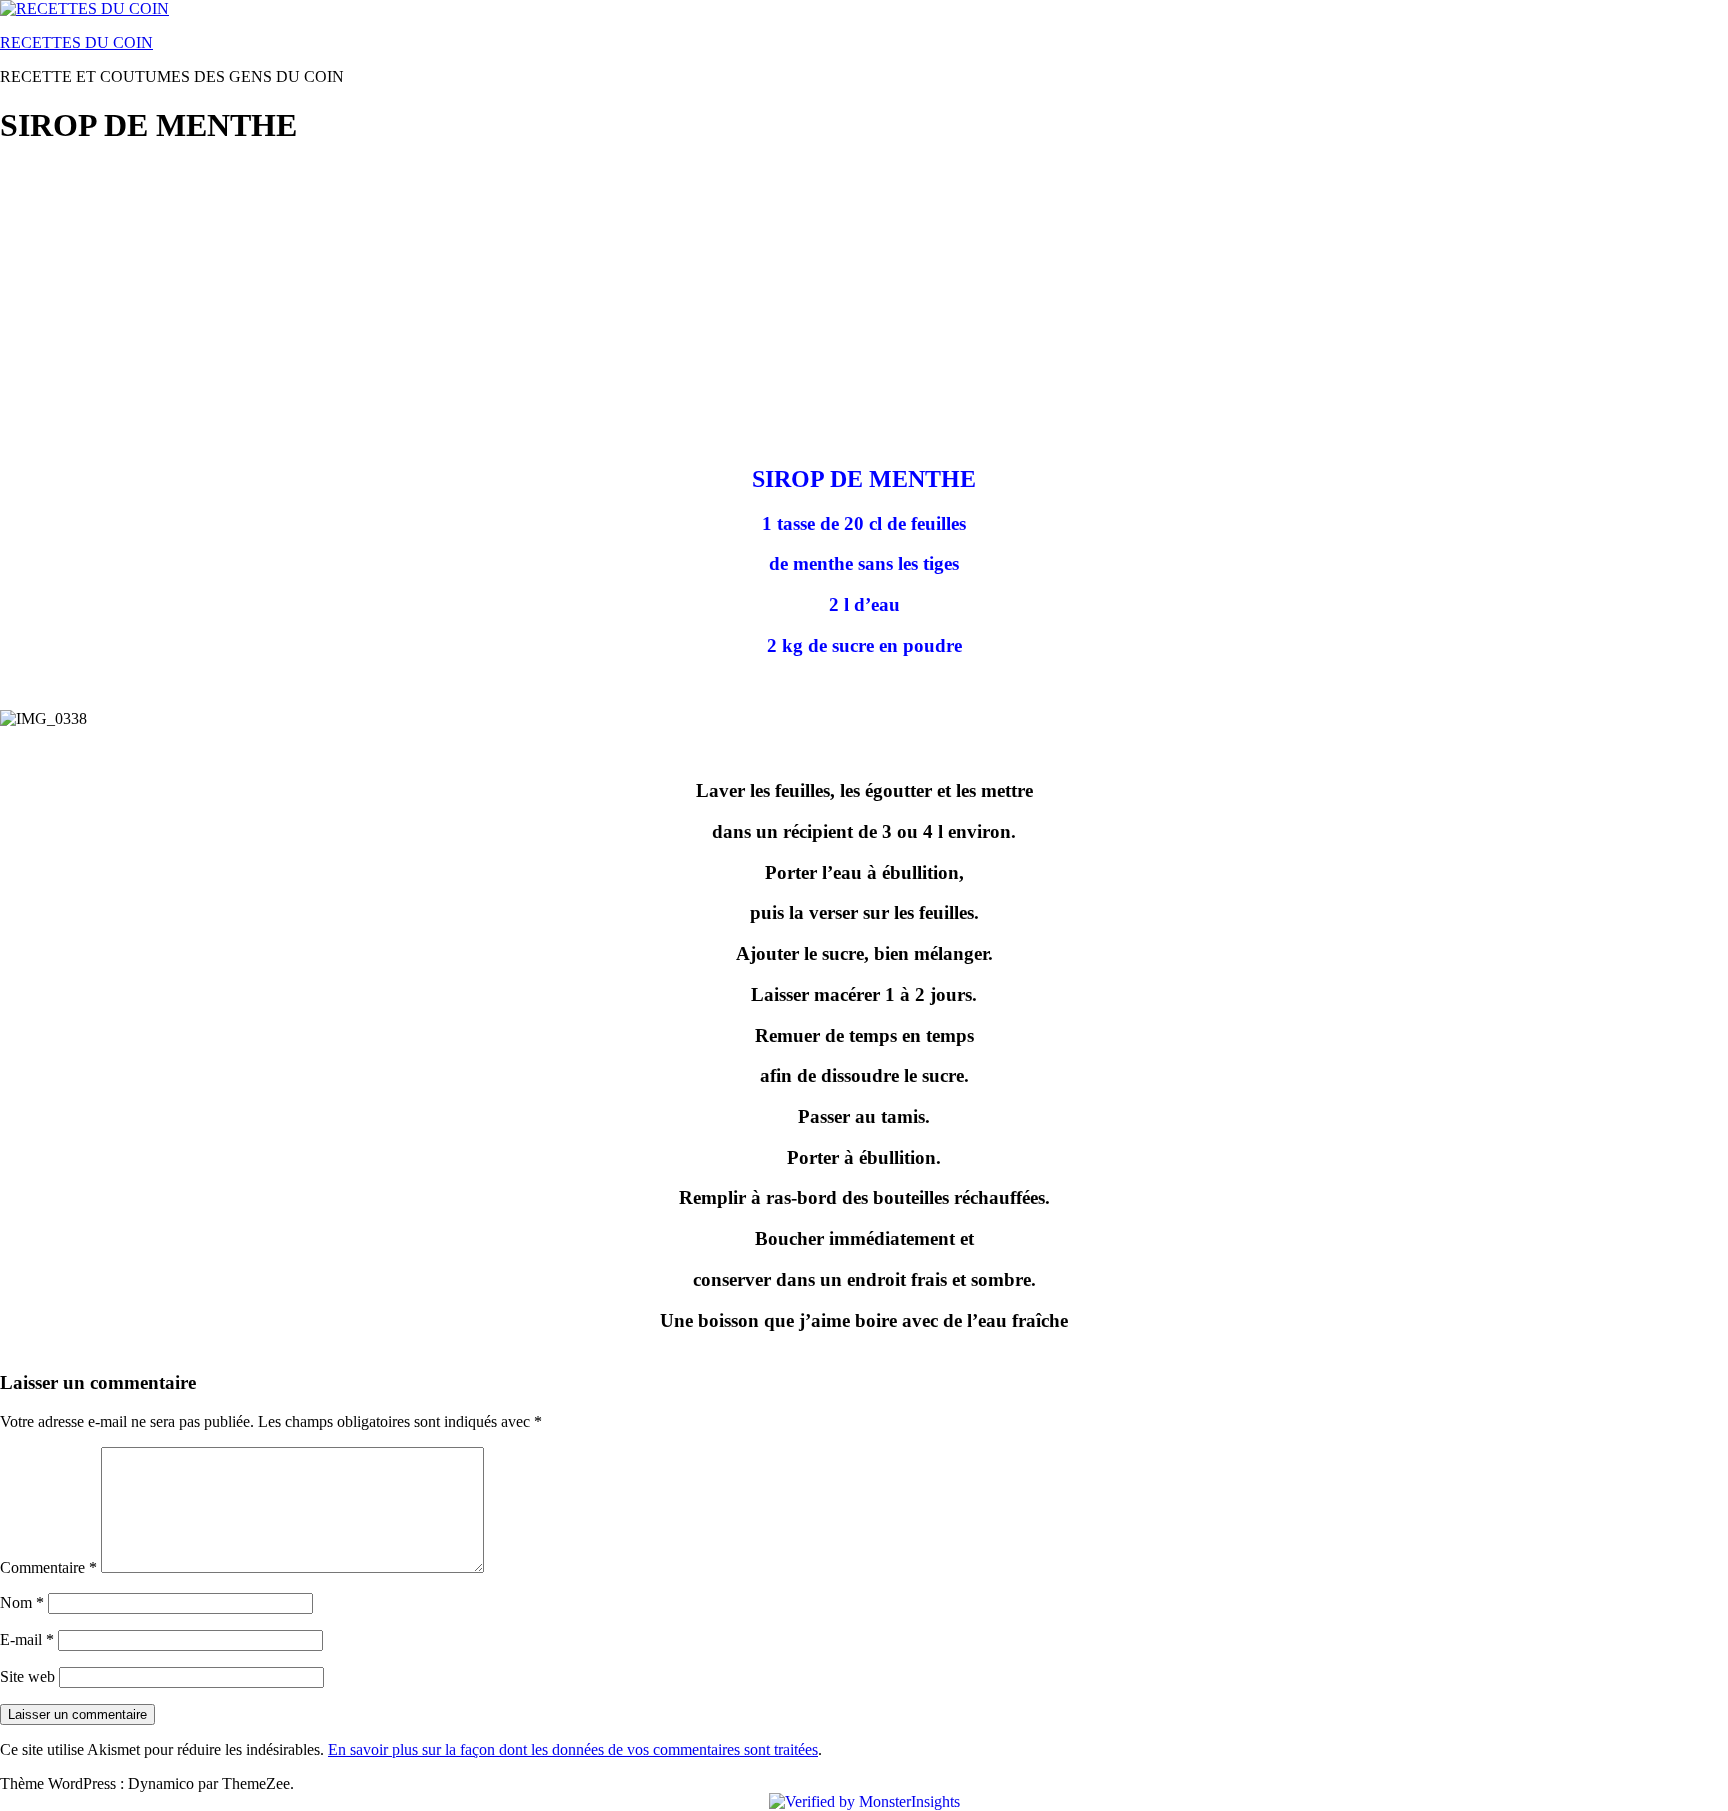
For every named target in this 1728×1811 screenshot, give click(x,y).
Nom (22, 1602)
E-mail (27, 1639)
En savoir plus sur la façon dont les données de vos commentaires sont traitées (573, 1749)
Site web (27, 1676)
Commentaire (48, 1567)
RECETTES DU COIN (76, 42)
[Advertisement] (600, 306)
